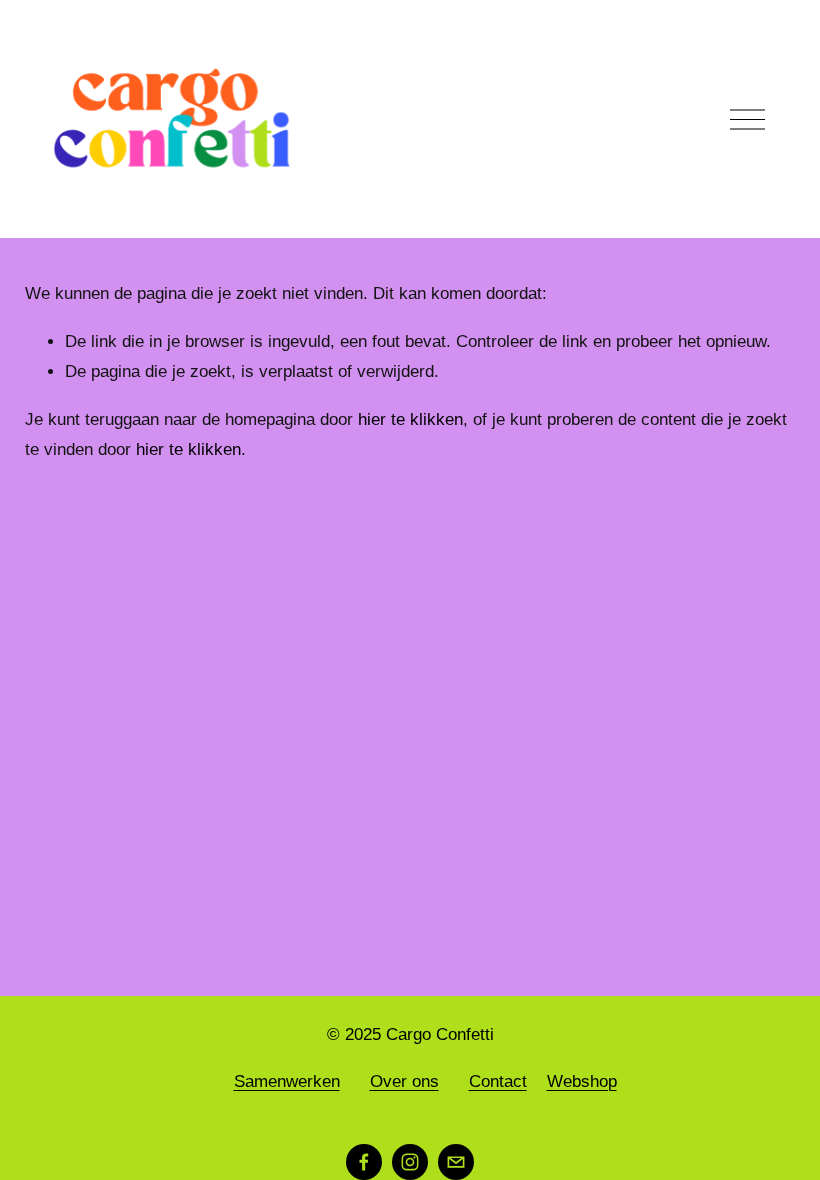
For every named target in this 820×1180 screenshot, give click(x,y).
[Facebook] (364, 1162)
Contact (498, 1081)
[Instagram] (410, 1162)
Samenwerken (287, 1081)
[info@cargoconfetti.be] (456, 1162)
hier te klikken (410, 419)
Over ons (404, 1081)
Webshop (582, 1081)
